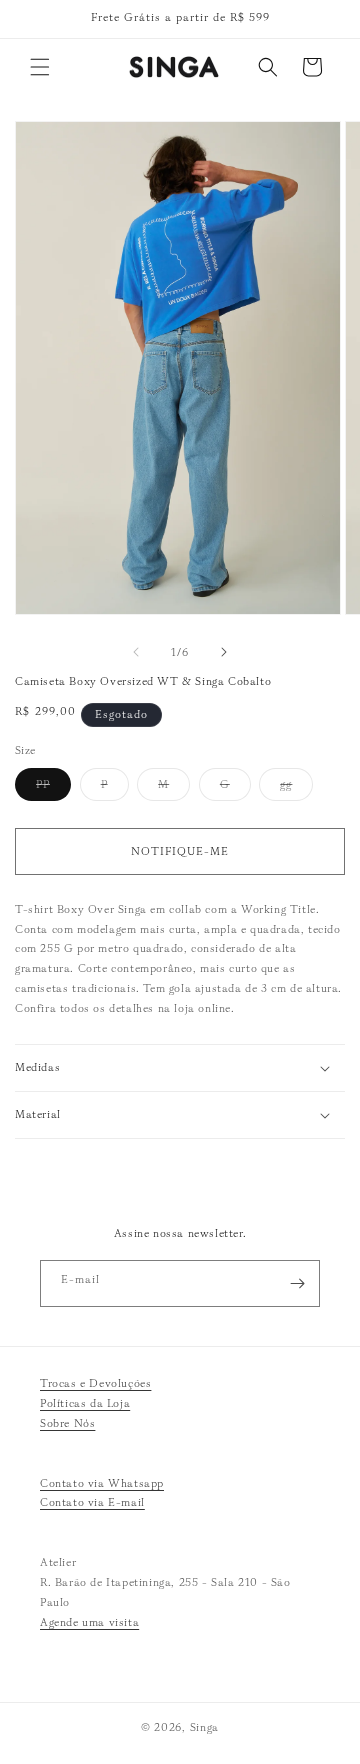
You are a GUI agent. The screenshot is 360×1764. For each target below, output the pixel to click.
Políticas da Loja (85, 1403)
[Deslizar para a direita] (224, 652)
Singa (205, 1727)
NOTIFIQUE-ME (180, 851)
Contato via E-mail (92, 1502)
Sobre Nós (67, 1423)
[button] (40, 67)
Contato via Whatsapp (102, 1483)
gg (296, 788)
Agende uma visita (89, 1622)
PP (53, 788)
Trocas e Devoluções (95, 1383)
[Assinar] (297, 1283)
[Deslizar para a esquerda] (136, 652)
